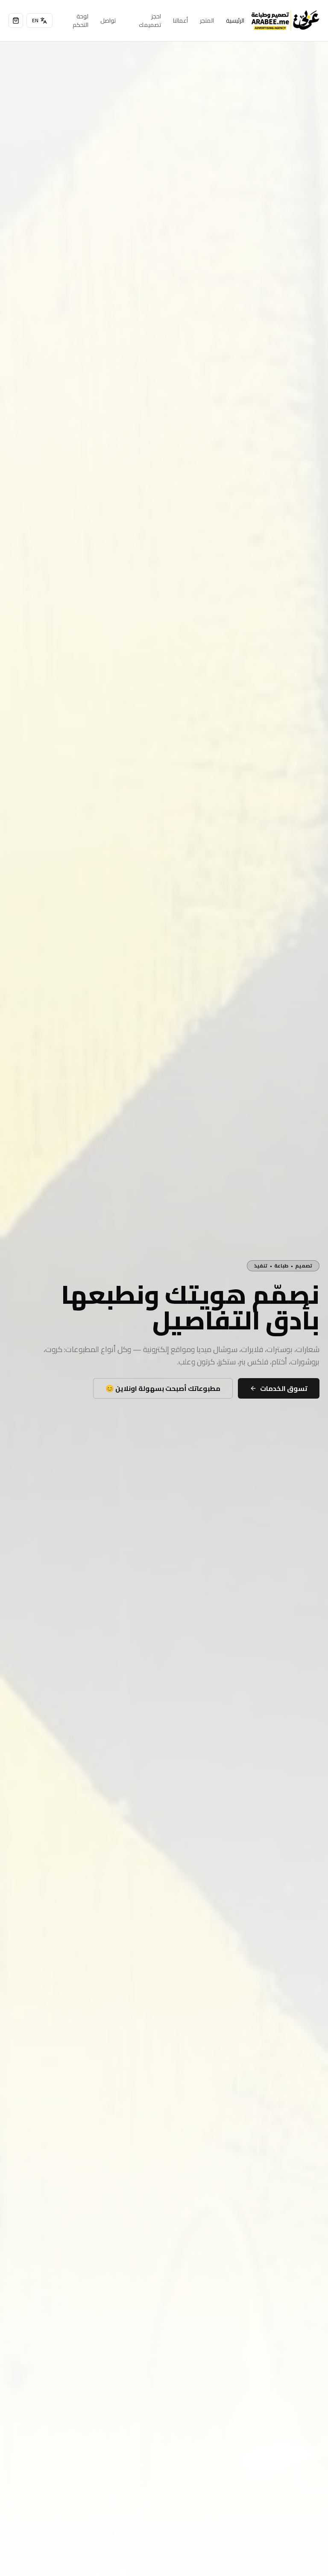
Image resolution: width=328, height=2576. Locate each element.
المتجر (207, 20)
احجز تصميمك (150, 20)
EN (35, 20)
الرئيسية (235, 20)
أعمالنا (180, 20)
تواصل (108, 20)
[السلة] (16, 20)
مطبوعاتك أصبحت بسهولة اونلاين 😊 (163, 1388)
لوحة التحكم (81, 20)
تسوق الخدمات (284, 1388)
